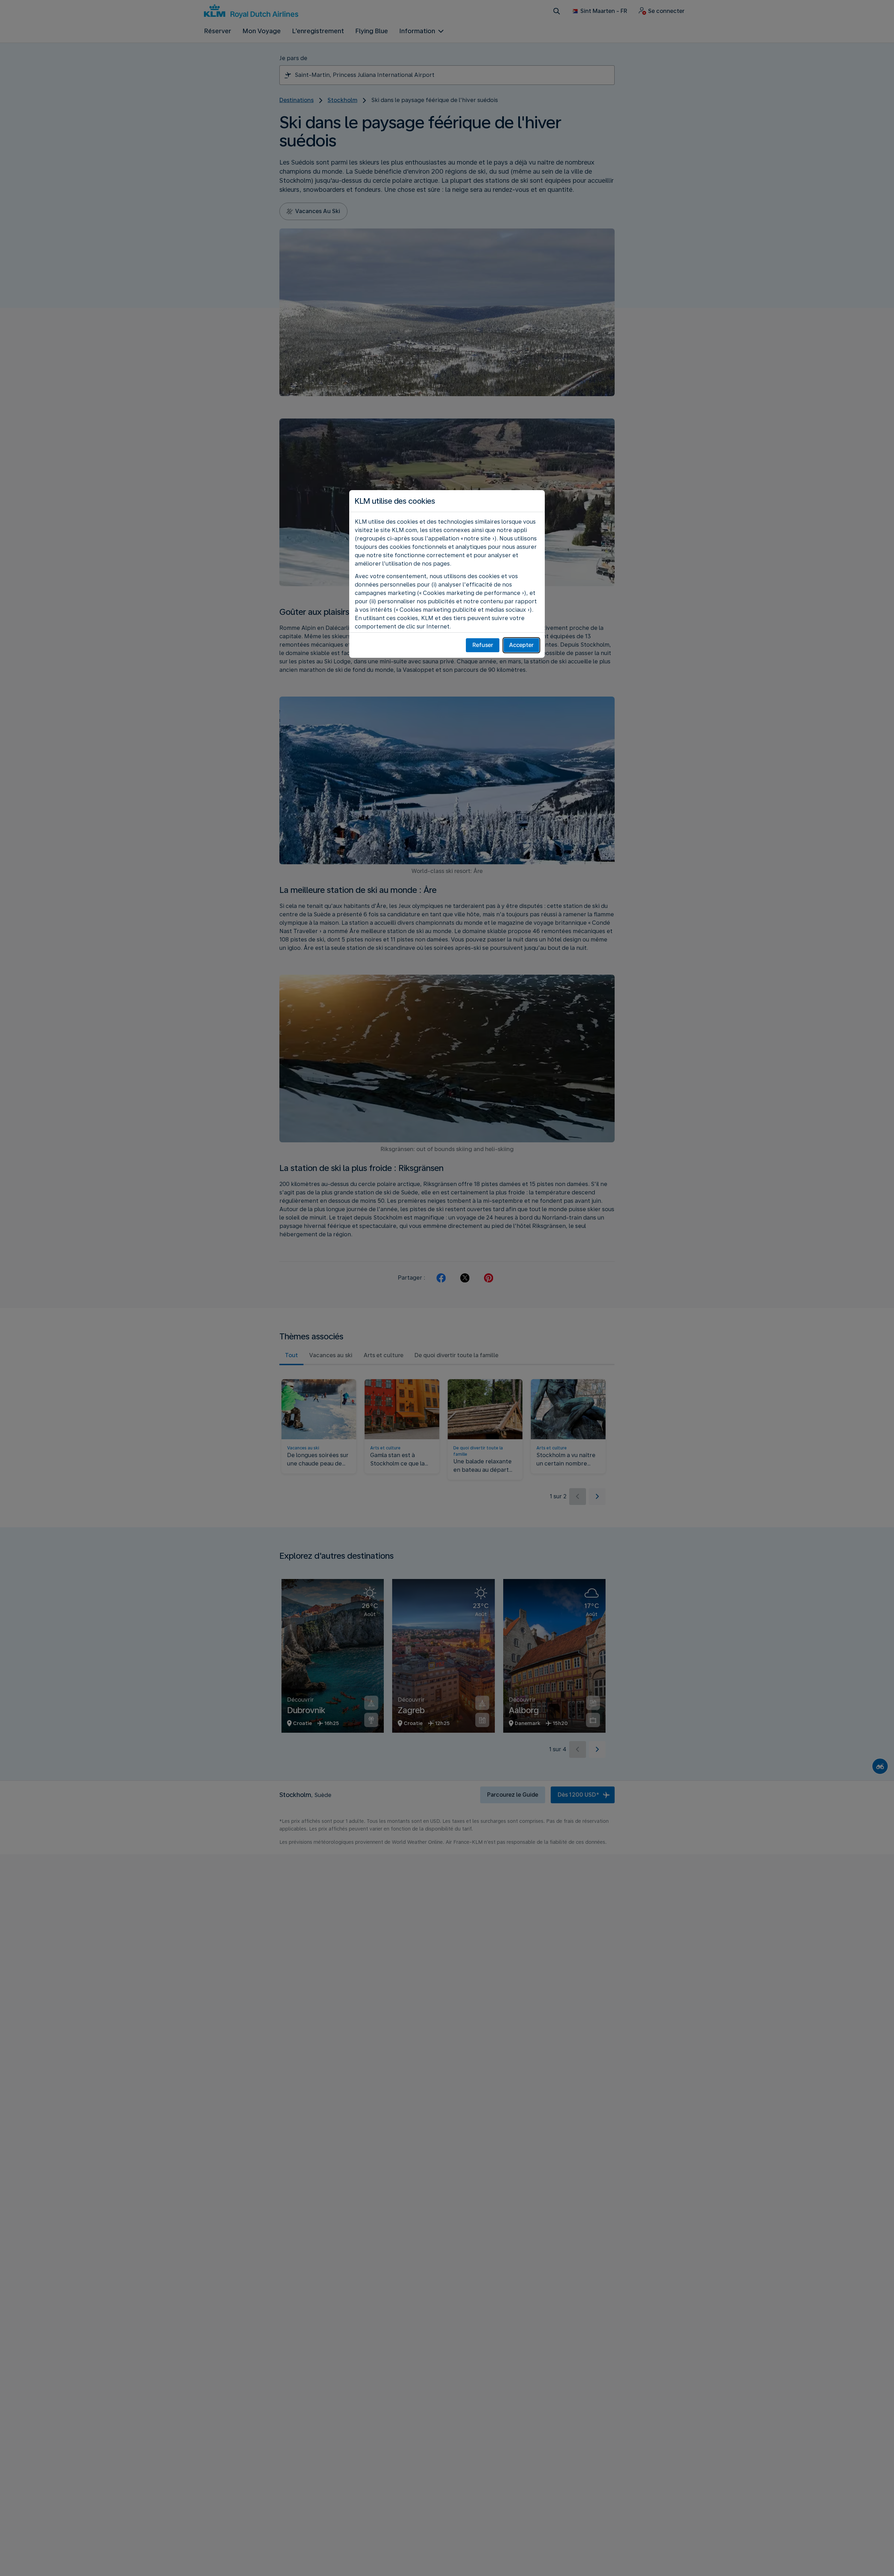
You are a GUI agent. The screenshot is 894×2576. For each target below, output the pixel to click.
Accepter (521, 645)
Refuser (483, 645)
